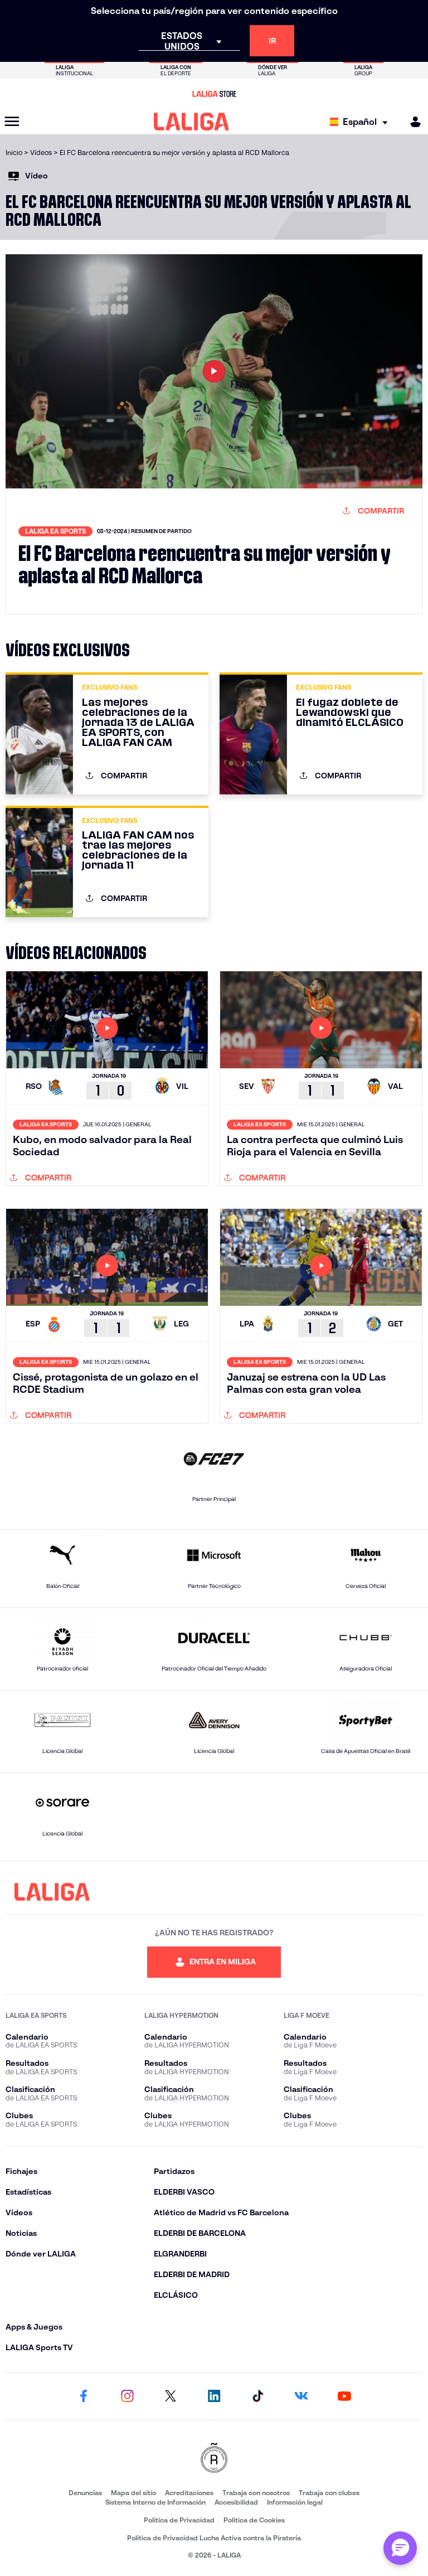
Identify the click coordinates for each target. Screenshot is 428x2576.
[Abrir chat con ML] (400, 2548)
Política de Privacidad (179, 2520)
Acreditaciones (189, 2493)
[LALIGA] (191, 122)
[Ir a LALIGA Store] (214, 94)
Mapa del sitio (133, 2493)
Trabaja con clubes (329, 2493)
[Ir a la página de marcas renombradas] (214, 2459)
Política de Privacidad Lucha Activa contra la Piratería (214, 2538)
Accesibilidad (236, 2502)
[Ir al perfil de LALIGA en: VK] (301, 2396)
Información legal (295, 2502)
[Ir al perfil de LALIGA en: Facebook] (84, 2396)
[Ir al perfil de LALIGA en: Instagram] (127, 2396)
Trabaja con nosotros (256, 2493)
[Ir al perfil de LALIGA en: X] (171, 2396)
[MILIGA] (412, 122)
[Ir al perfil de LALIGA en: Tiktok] (257, 2396)
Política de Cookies (254, 2520)
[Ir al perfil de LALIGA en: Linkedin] (214, 2396)
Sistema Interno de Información (155, 2502)
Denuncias (85, 2493)
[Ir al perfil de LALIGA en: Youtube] (344, 2396)
